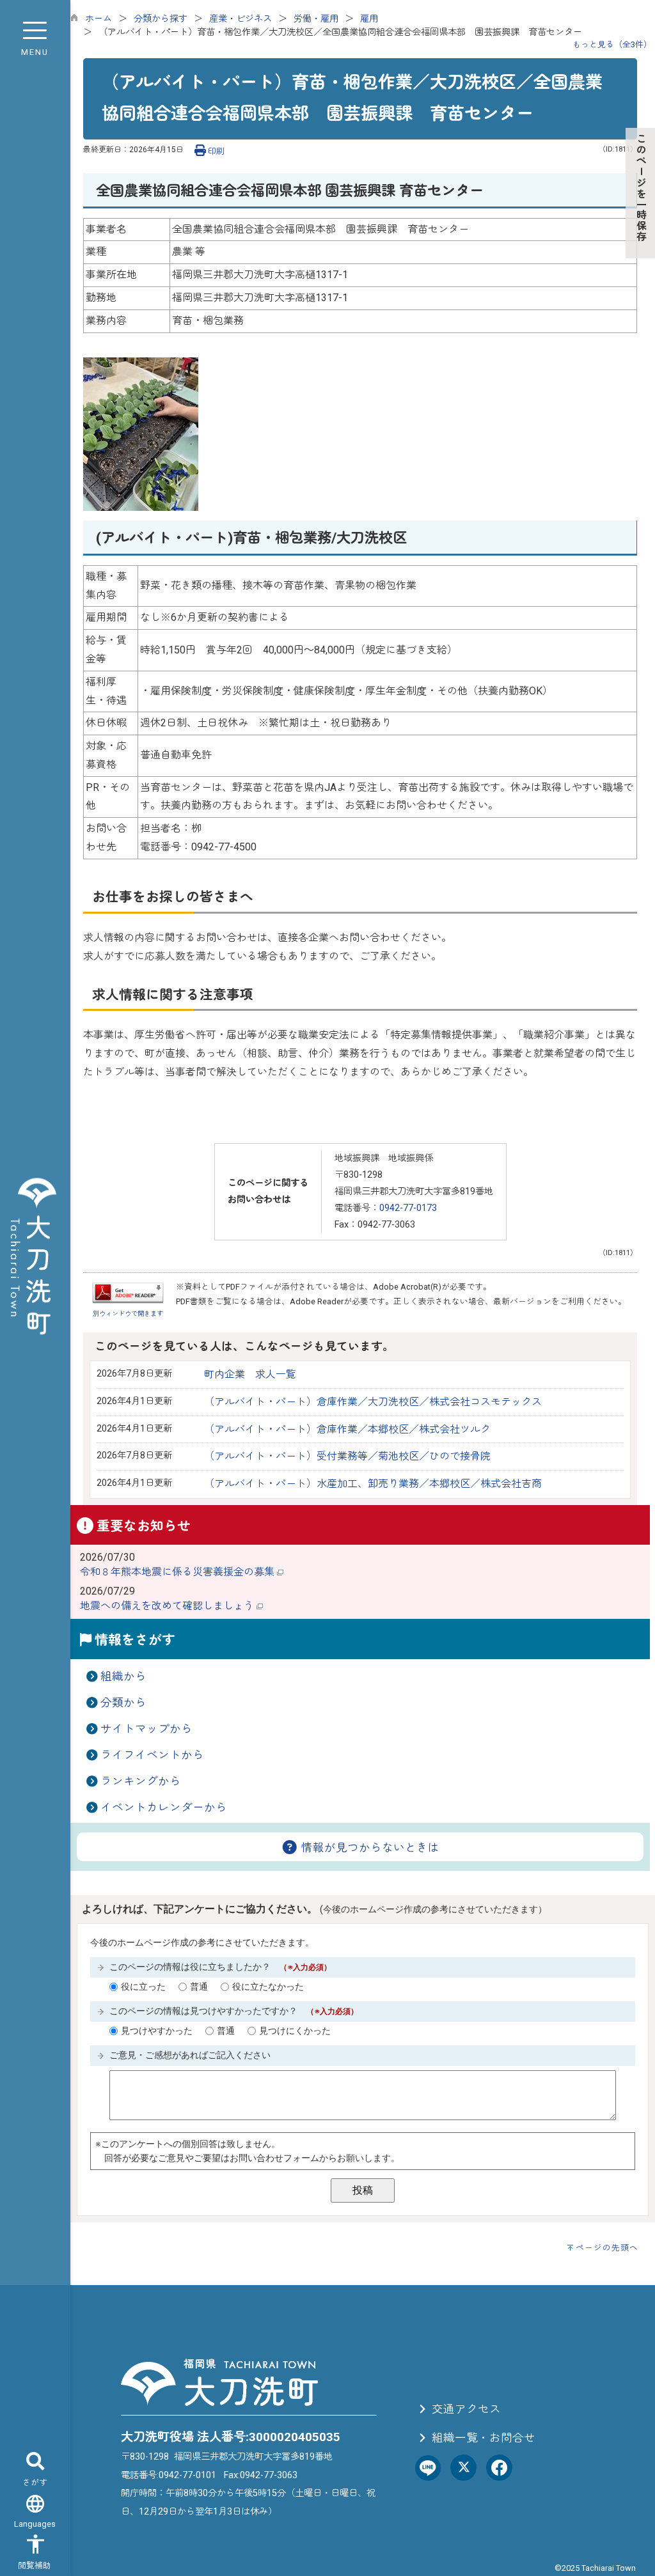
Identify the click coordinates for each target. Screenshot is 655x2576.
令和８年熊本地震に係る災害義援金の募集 (178, 1572)
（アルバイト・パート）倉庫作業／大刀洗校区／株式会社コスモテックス (373, 1402)
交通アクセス (465, 2409)
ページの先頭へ (607, 2248)
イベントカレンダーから (164, 1807)
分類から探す (161, 19)
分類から (123, 1703)
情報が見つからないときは (369, 1848)
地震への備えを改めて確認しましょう (168, 1606)
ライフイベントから (152, 1755)
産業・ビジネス (241, 19)
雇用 (369, 19)
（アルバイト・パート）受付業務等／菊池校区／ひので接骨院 (347, 1456)
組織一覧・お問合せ (482, 2438)
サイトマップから (146, 1729)
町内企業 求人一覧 (250, 1374)
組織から (123, 1676)
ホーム (99, 19)
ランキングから (141, 1781)
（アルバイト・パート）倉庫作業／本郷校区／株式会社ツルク (347, 1429)
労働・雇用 (316, 19)
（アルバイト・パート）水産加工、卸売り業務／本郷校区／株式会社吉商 (373, 1484)
